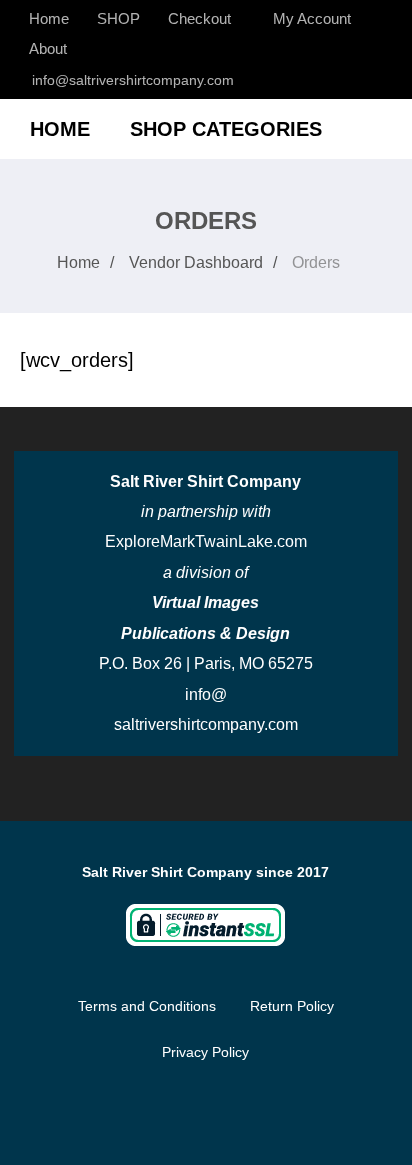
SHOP (118, 18)
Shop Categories (226, 129)
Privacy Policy (205, 1052)
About (48, 48)
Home (49, 18)
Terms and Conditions (147, 1006)
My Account (312, 18)
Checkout (199, 18)
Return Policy (292, 1006)
